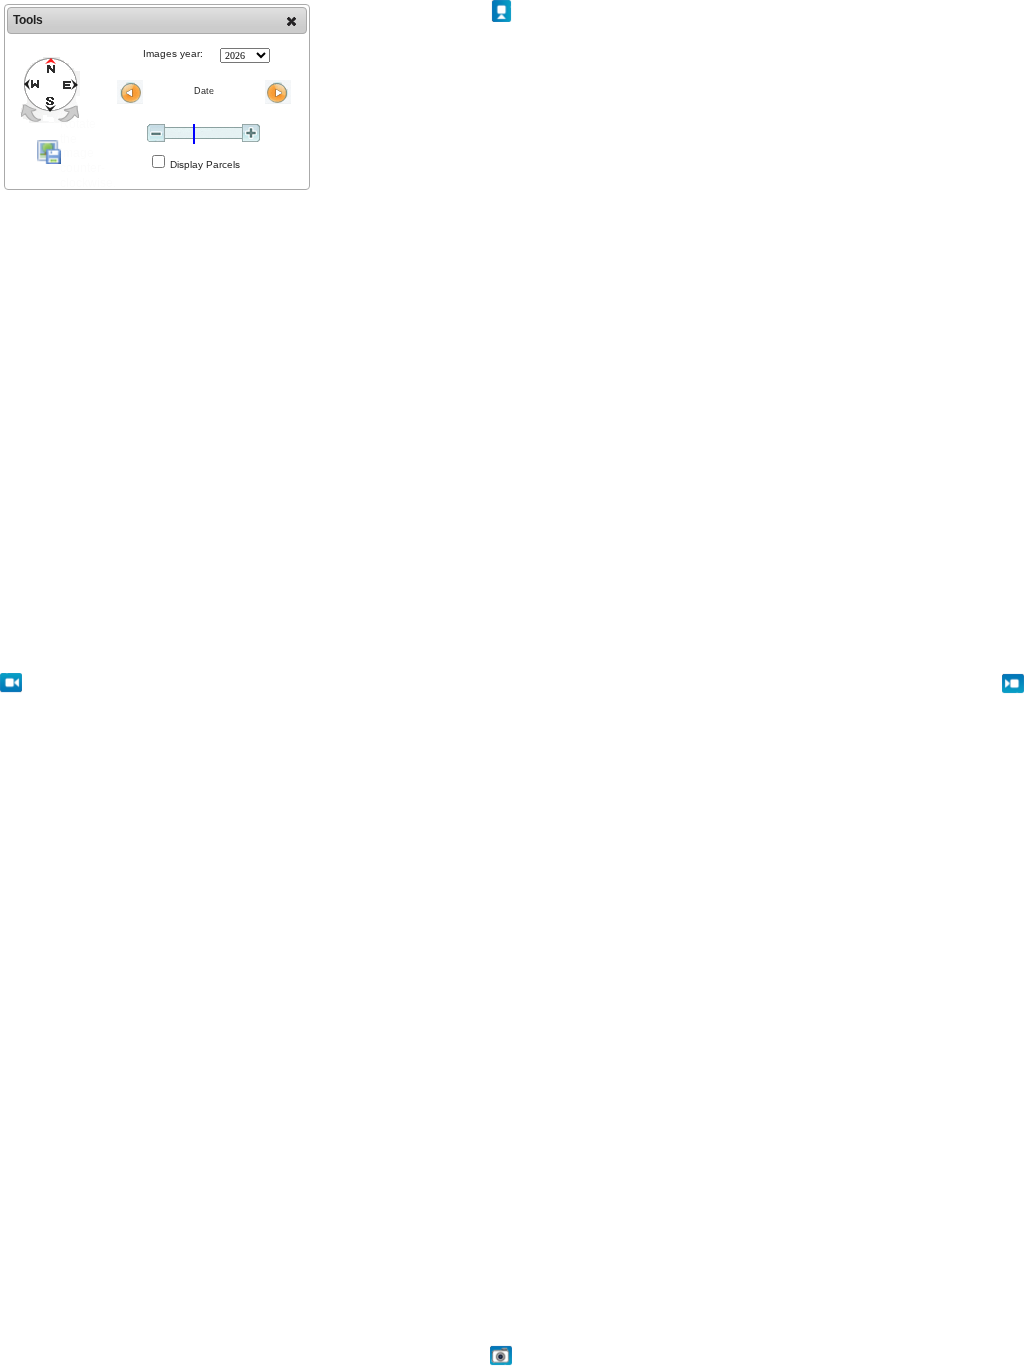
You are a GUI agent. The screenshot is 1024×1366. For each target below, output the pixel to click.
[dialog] (157, 97)
